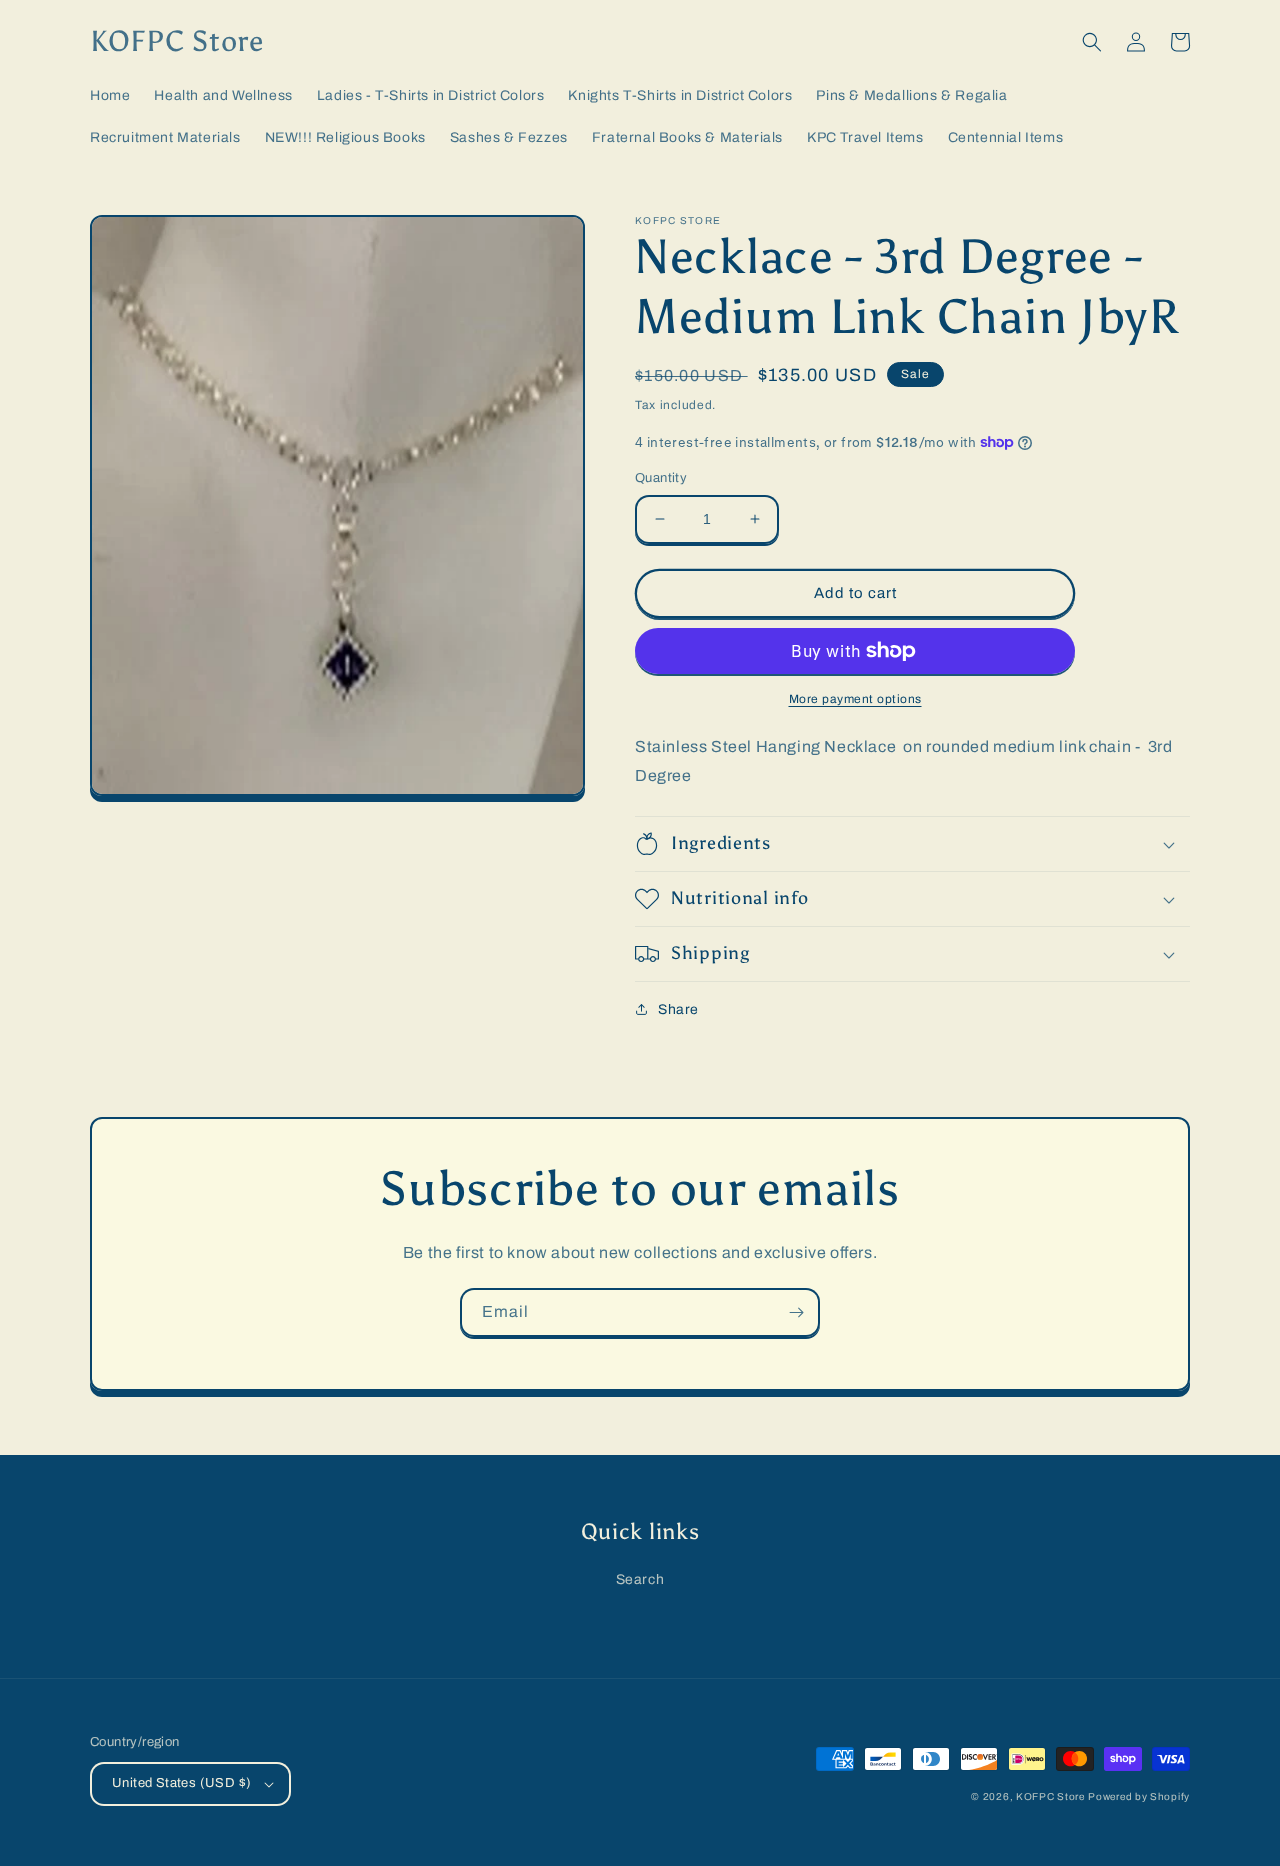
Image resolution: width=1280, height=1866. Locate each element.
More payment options (855, 699)
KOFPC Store (1050, 1796)
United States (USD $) (181, 1783)
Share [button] (678, 1009)
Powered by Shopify (1139, 1796)
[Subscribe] (796, 1312)
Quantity (661, 478)
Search (640, 1579)
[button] (1092, 42)
